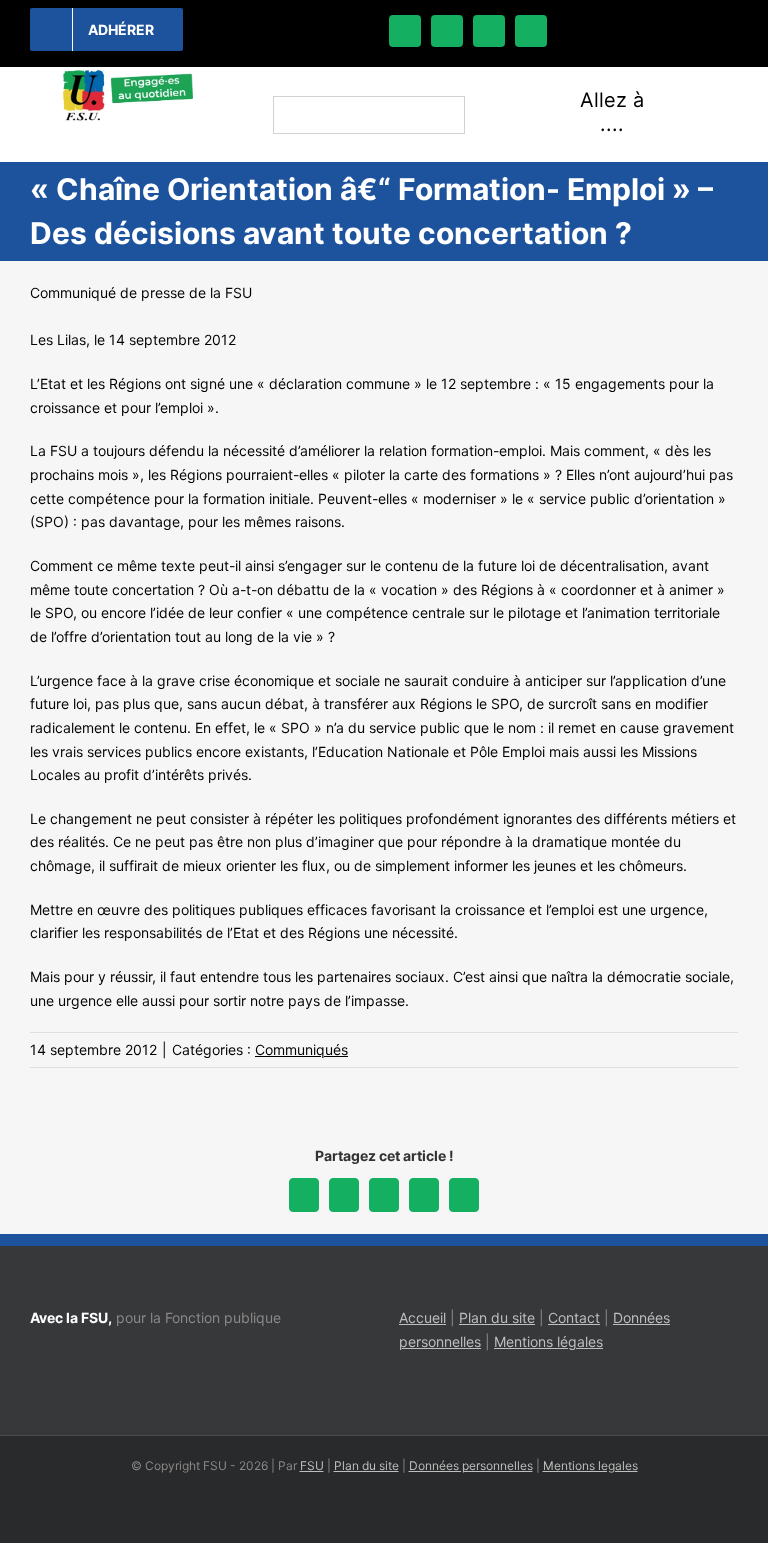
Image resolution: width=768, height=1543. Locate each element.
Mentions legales (590, 1465)
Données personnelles (471, 1465)
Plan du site (497, 1317)
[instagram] (489, 31)
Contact (574, 1317)
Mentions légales (548, 1341)
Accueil (422, 1317)
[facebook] (405, 31)
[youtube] (531, 31)
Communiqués (301, 1049)
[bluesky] (447, 31)
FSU (312, 1465)
